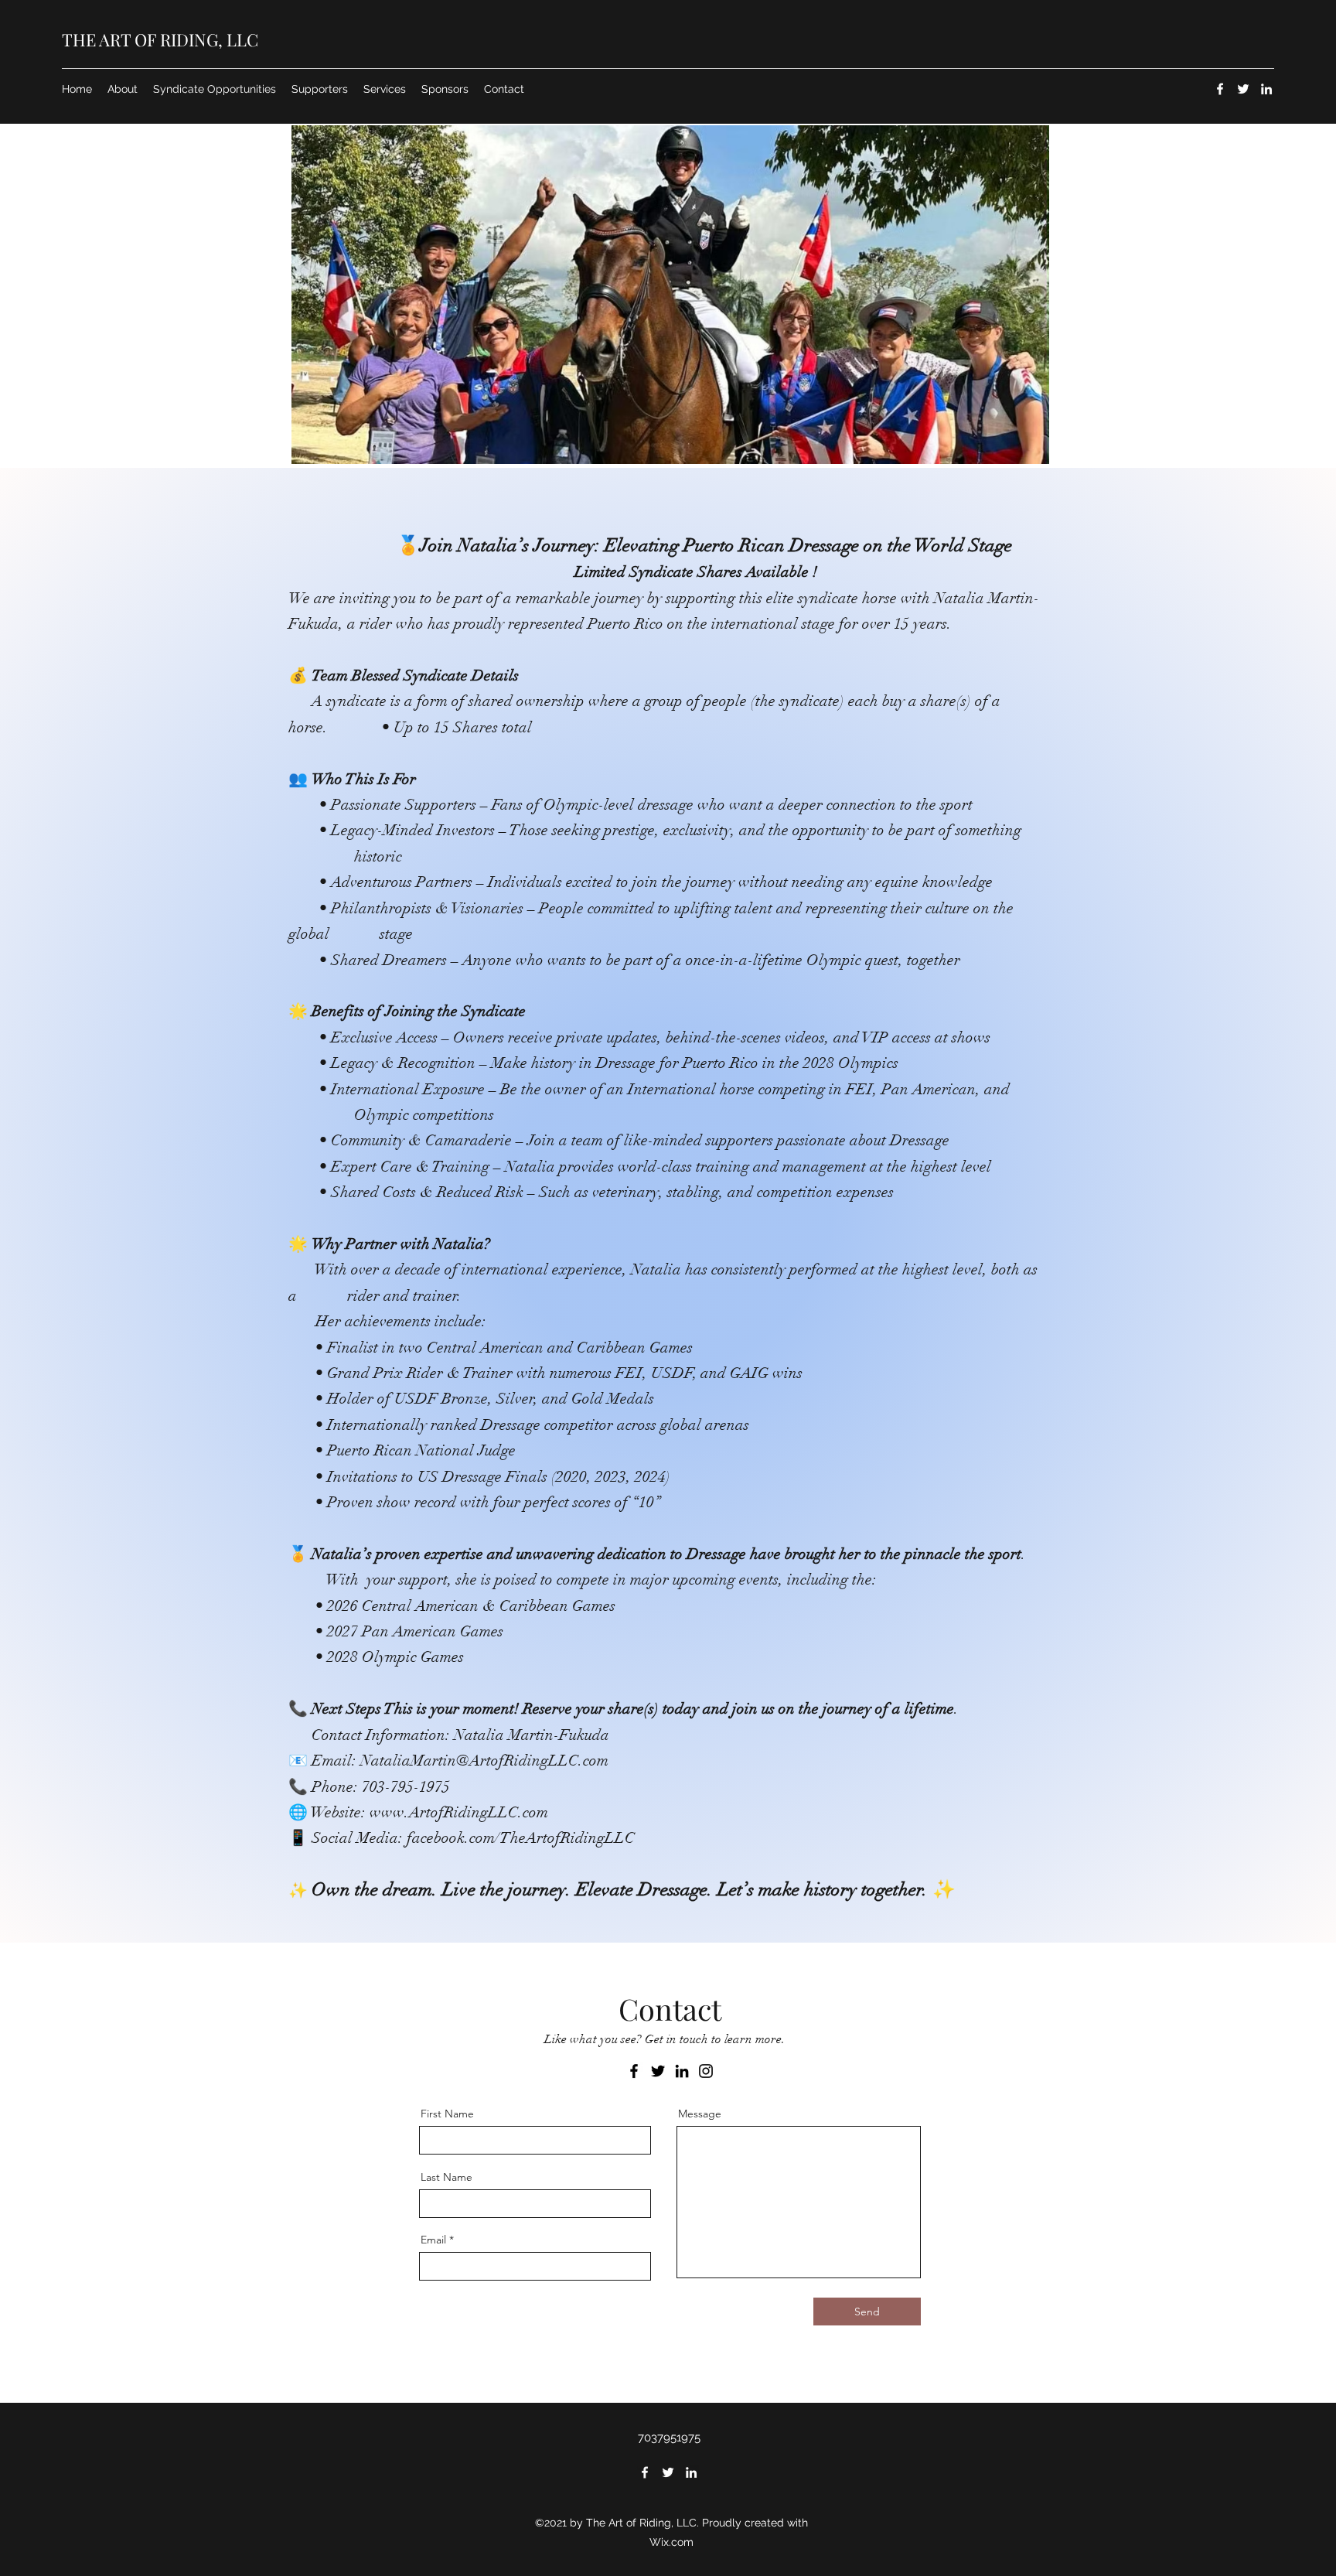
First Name (447, 2114)
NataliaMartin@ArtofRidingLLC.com (484, 1761)
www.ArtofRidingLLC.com (459, 1812)
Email (433, 2240)
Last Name (446, 2177)
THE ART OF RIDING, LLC (160, 39)
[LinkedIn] (1266, 89)
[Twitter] (1243, 89)
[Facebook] (1220, 89)
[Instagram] (706, 2071)
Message (700, 2114)
